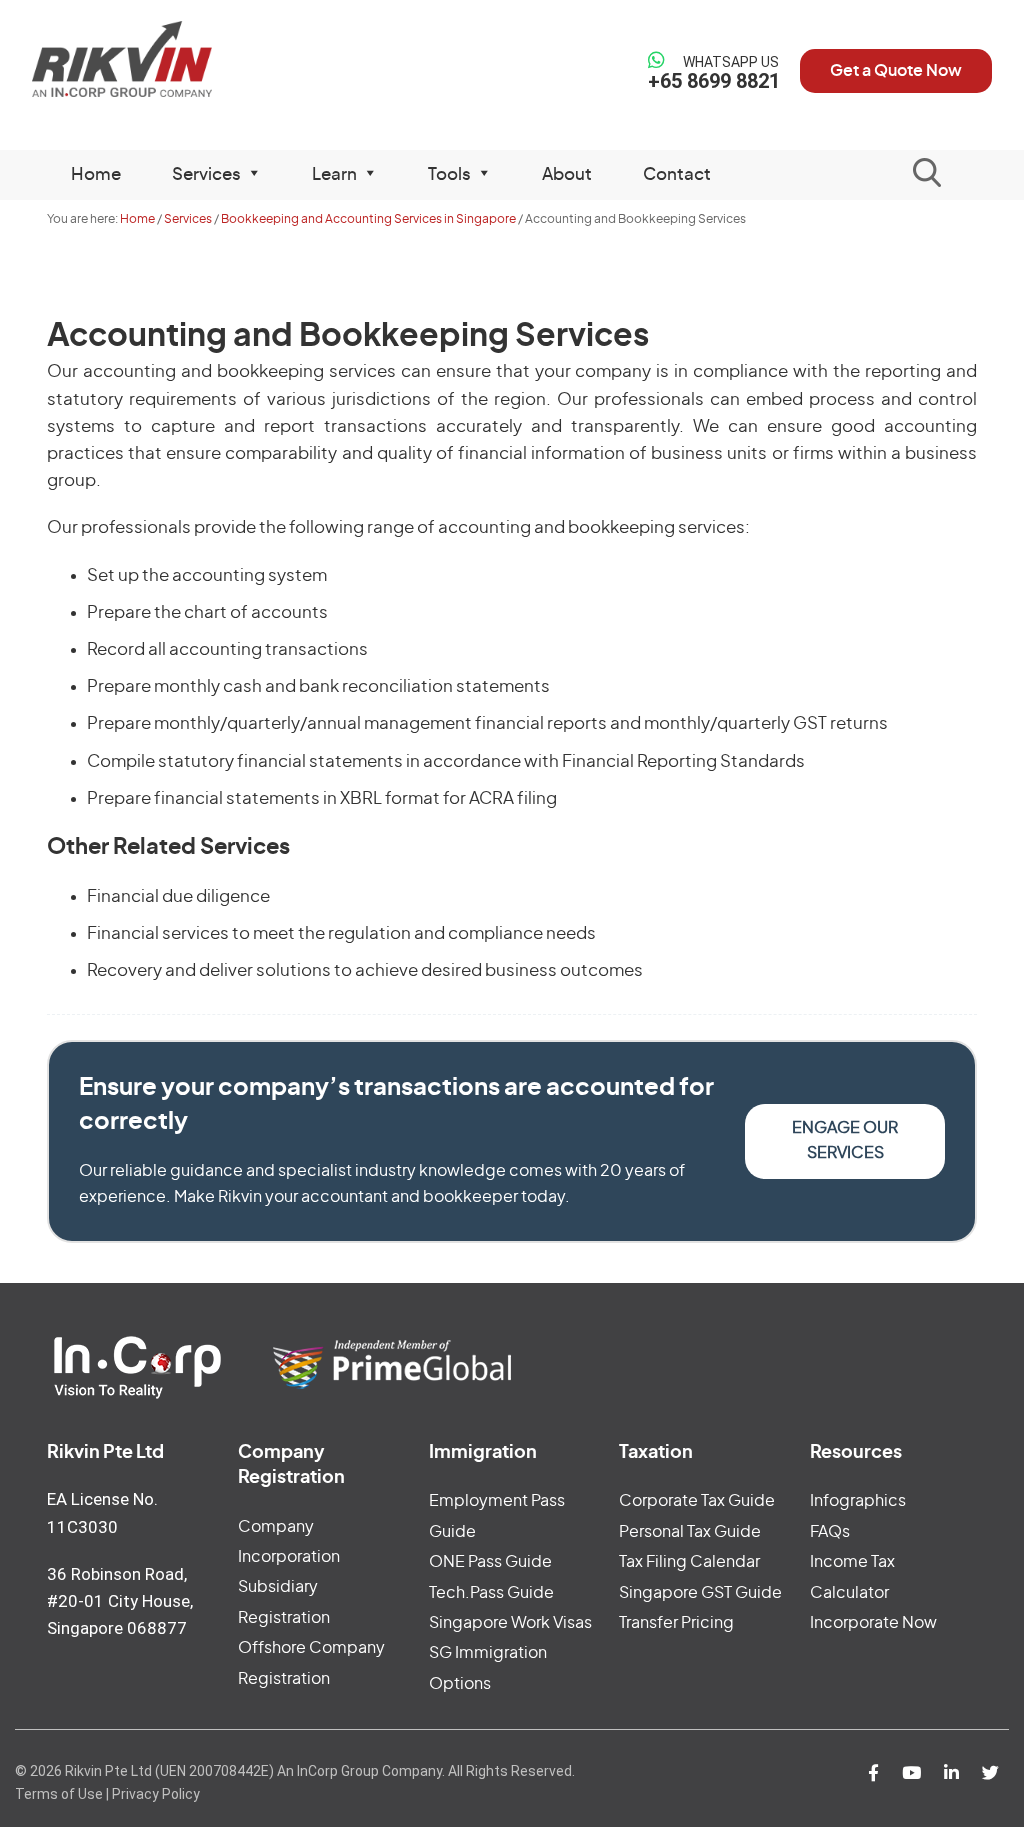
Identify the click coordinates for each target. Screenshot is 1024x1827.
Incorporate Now (873, 1623)
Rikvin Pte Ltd (143, 59)
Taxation (656, 1453)
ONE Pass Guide (490, 1562)
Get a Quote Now (896, 71)
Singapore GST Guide (700, 1593)
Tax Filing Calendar (689, 1562)
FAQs (830, 1532)
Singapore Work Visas (510, 1623)
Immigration (483, 1453)
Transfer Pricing (676, 1623)
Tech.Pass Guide (491, 1593)
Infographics (858, 1501)
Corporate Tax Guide (697, 1501)
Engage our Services (845, 1141)
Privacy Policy (156, 1794)
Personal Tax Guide (690, 1532)
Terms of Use (59, 1794)
